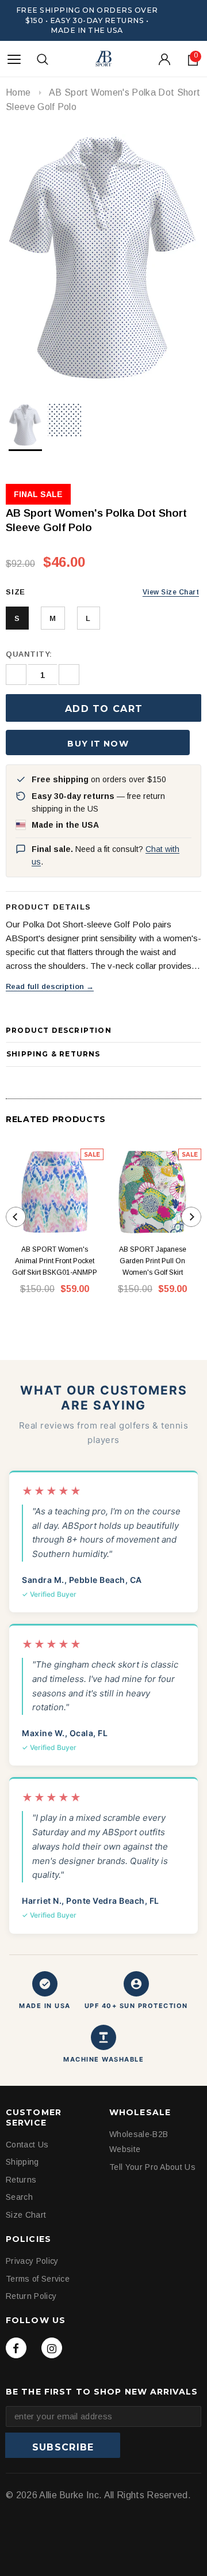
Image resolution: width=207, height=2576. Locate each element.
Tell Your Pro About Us (152, 2167)
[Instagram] (52, 2348)
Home (18, 92)
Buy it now (98, 744)
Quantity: (29, 654)
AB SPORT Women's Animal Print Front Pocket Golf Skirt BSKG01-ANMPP (55, 1261)
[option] (103, 259)
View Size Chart (171, 592)
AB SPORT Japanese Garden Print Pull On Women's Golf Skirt (153, 1261)
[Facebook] (16, 2348)
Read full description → (50, 986)
